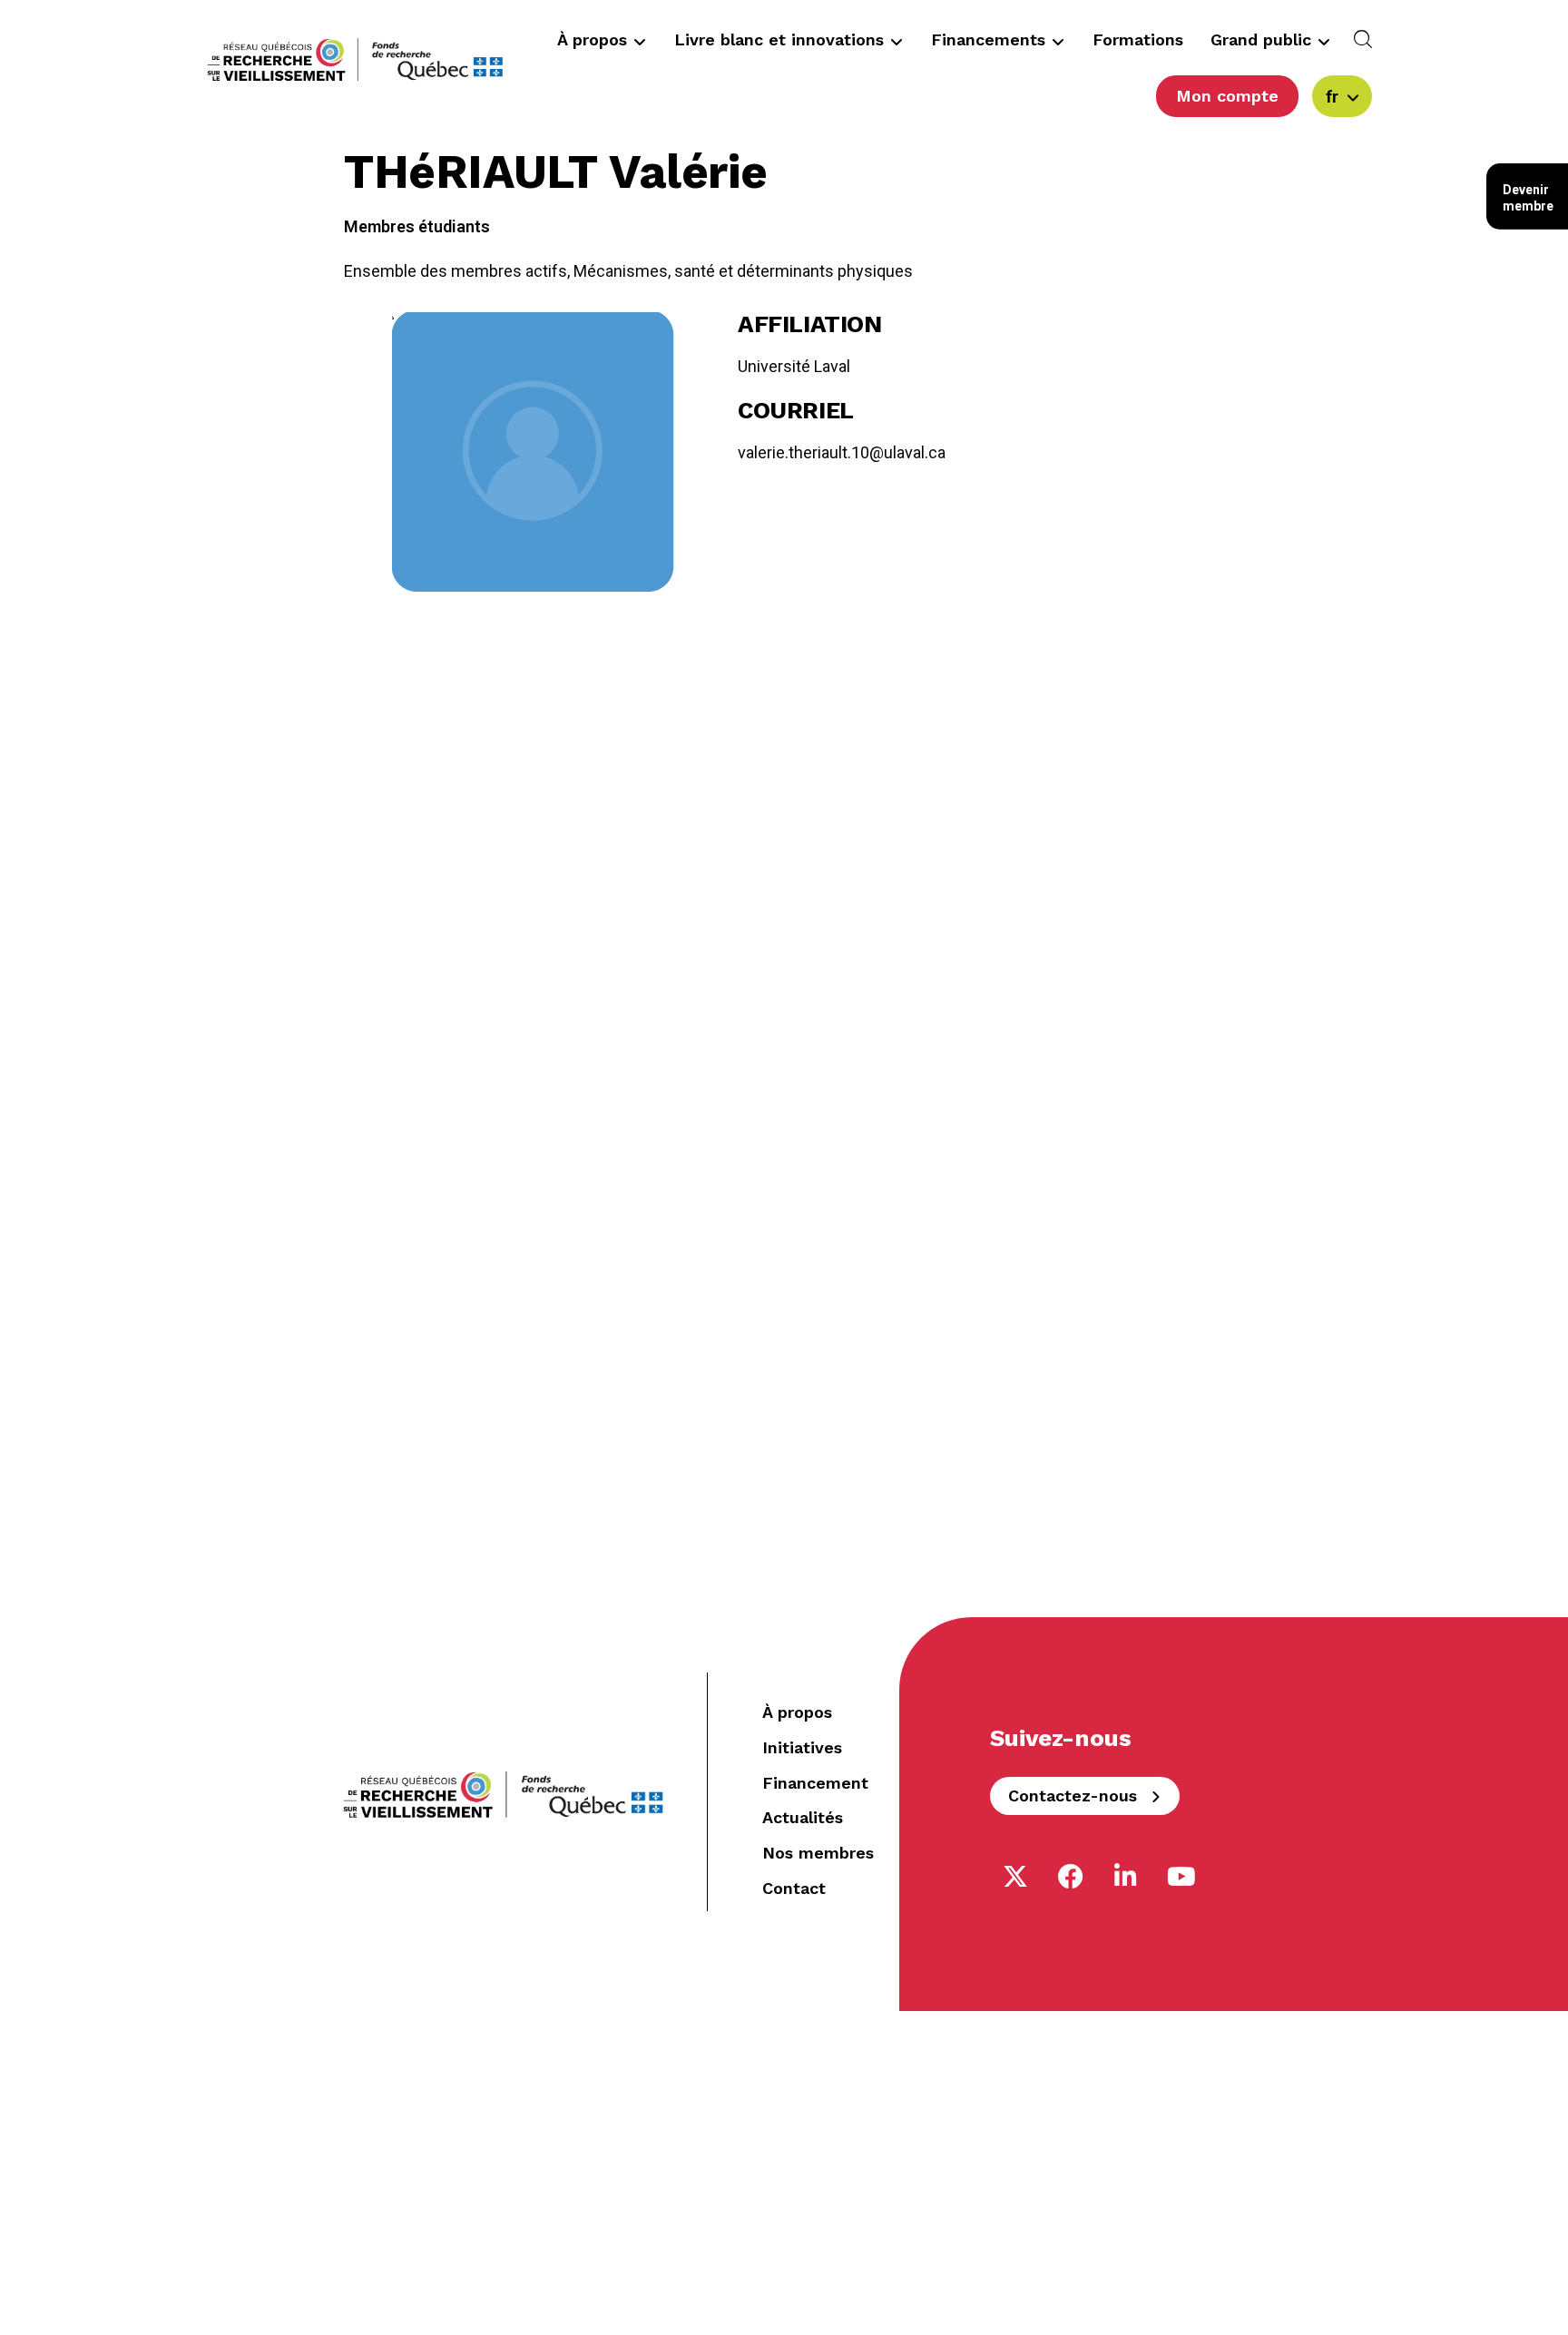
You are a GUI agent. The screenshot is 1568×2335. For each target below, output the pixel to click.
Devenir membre (1528, 198)
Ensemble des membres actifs (456, 271)
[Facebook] (1071, 1877)
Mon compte (1227, 96)
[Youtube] (1181, 1877)
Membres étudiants (417, 226)
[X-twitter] (1015, 1877)
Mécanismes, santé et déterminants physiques (743, 271)
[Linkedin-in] (1126, 1877)
